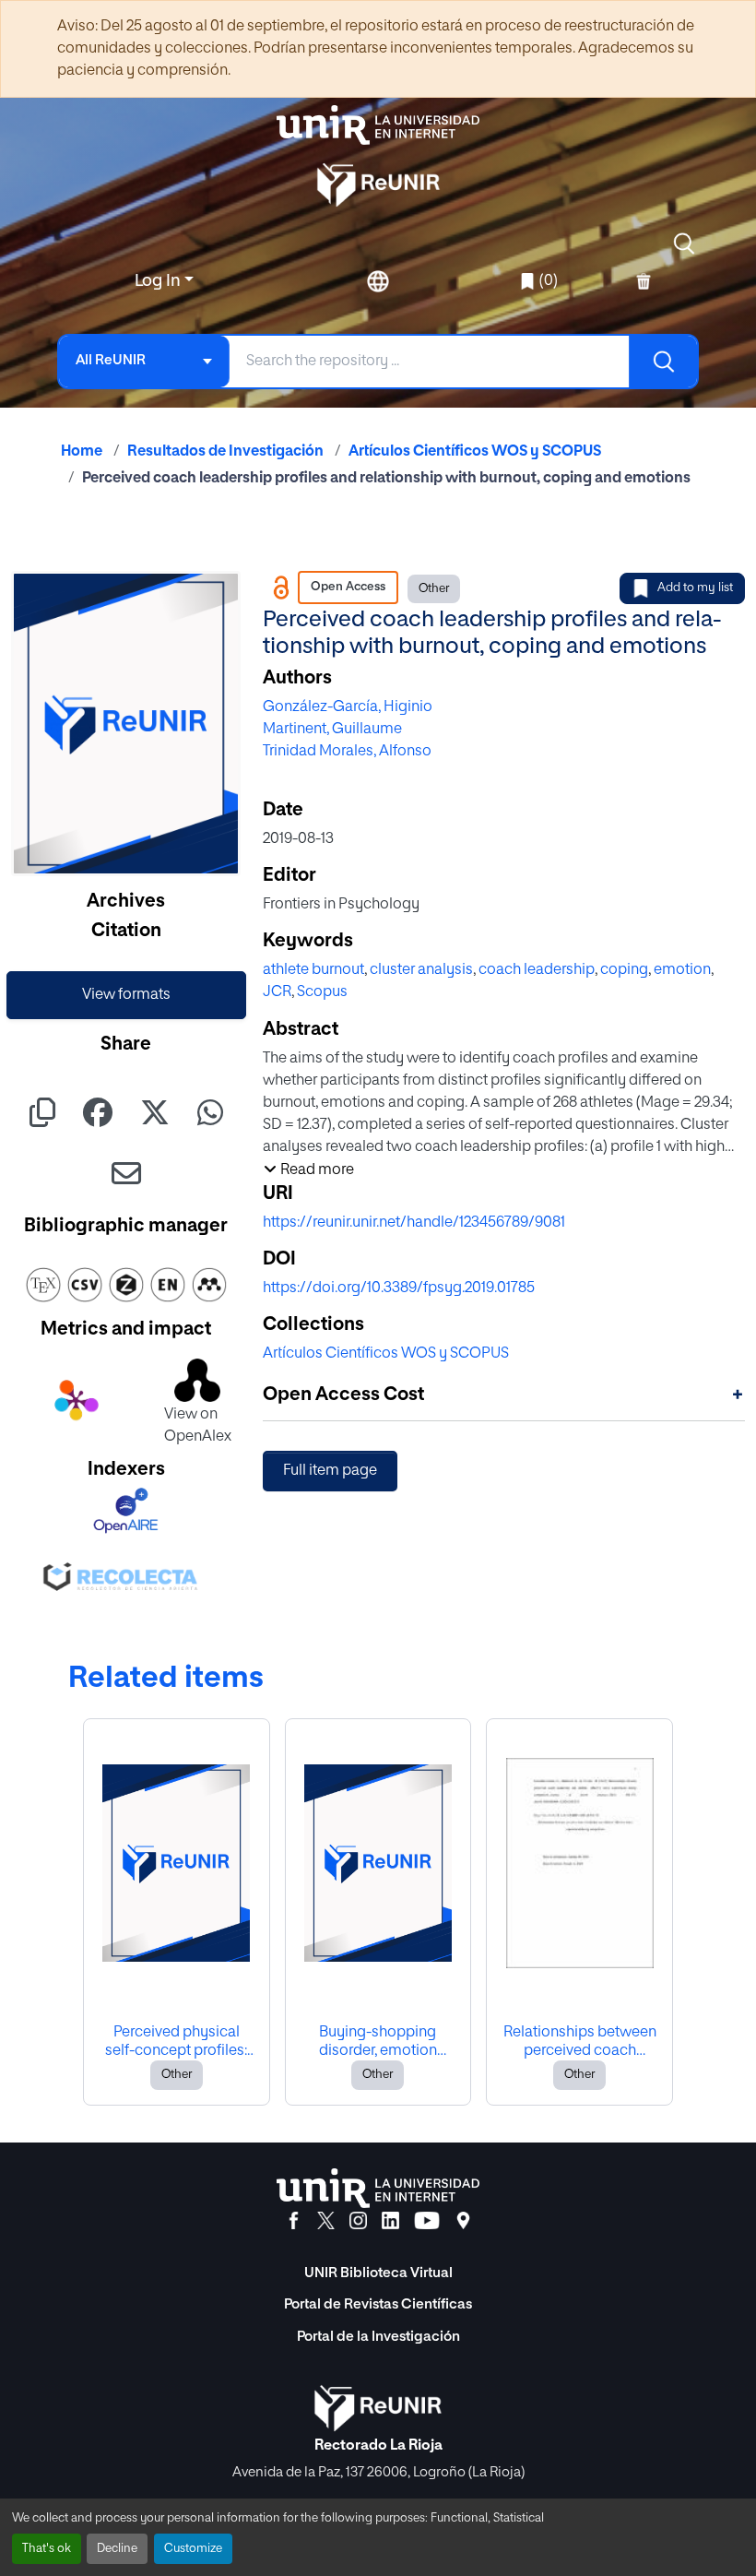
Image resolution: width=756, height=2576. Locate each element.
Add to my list (695, 588)
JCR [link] (277, 992)
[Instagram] (358, 2221)
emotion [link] (682, 970)
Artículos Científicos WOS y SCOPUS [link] (475, 452)
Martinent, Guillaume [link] (332, 730)
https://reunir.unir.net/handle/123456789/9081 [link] (414, 1223)
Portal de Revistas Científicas (378, 2304)
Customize (193, 2549)
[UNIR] (378, 2188)
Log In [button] (159, 281)
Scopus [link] (322, 992)
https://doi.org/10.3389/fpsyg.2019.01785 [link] (399, 1288)
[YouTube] (427, 2221)
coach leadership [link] (537, 970)
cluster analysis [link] (421, 970)
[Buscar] (663, 362)
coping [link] (624, 970)
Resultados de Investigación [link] (225, 452)
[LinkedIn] (390, 2221)
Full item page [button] (330, 1471)
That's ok (47, 2549)
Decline (117, 2549)
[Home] (378, 125)
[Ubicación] (463, 2221)
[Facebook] (294, 2221)
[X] (326, 2221)
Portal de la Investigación (378, 2337)
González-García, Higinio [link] (348, 707)
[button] (684, 243)
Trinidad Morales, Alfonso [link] (347, 752)
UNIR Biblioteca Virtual (378, 2273)
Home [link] (82, 452)
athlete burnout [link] (313, 970)
